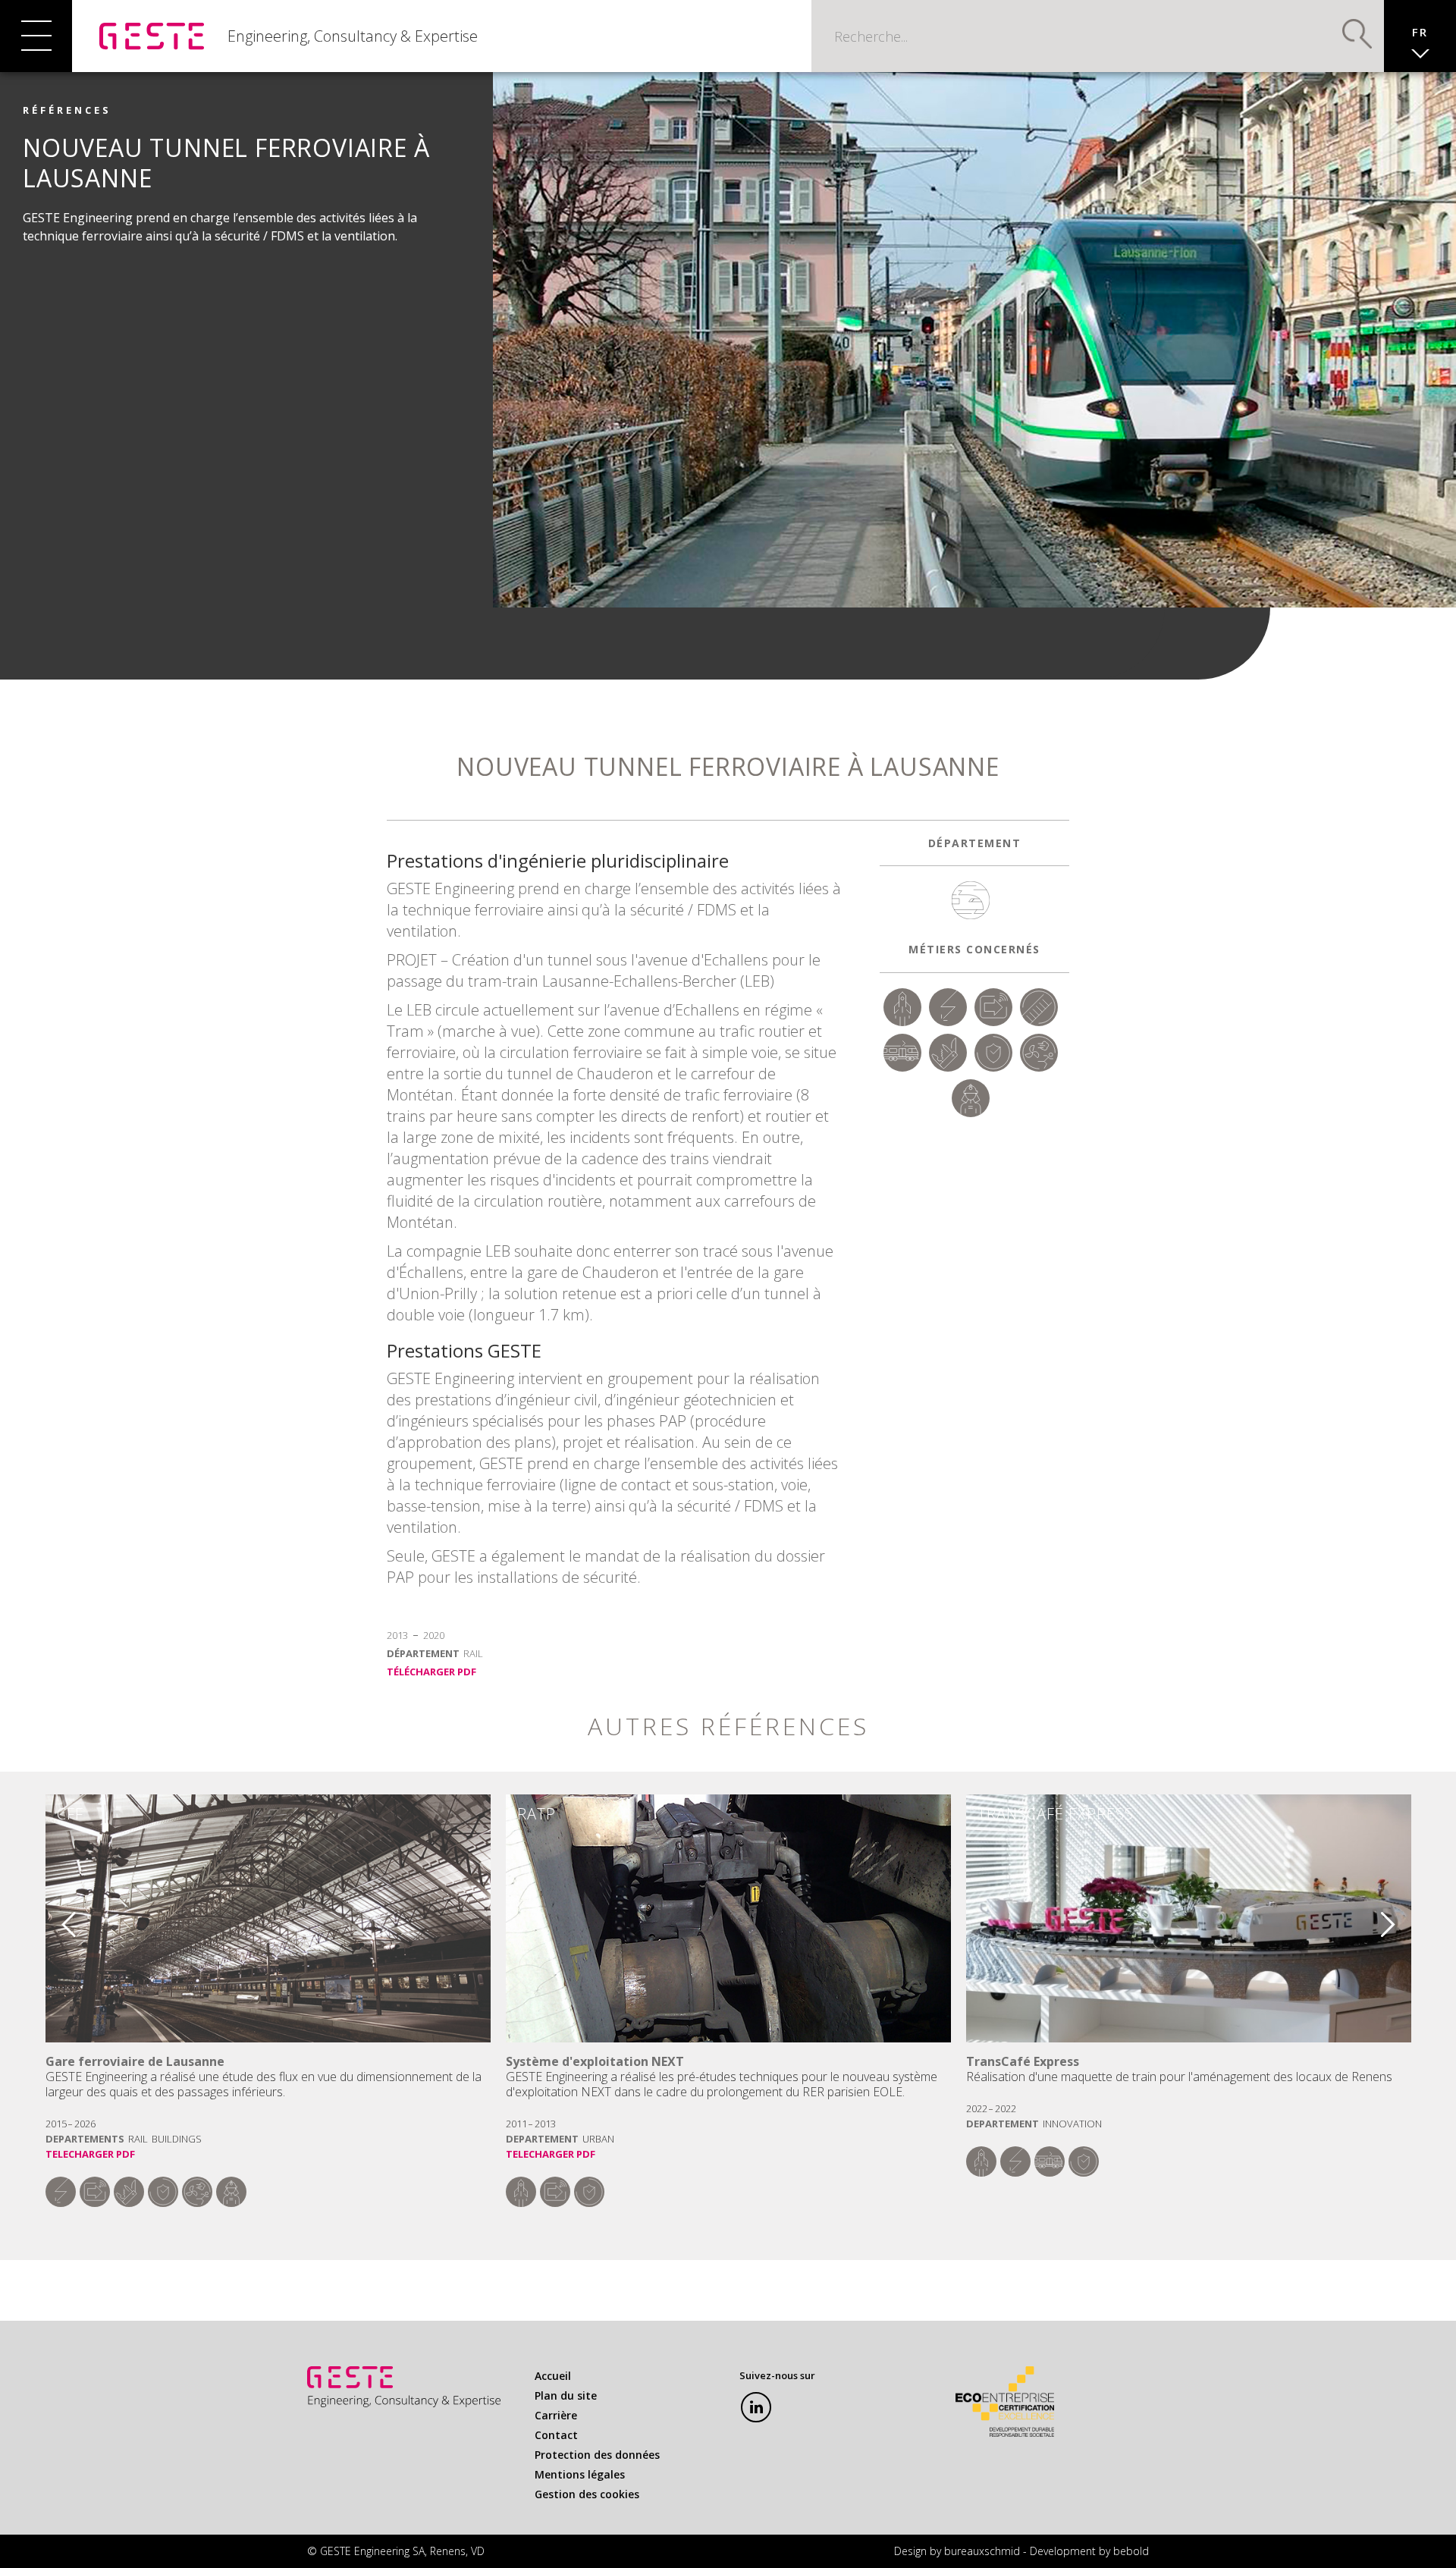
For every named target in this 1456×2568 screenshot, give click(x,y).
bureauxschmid (982, 2551)
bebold (1131, 2551)
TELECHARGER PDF (90, 2154)
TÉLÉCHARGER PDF (431, 1672)
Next (1398, 1918)
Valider (1357, 34)
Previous (58, 1918)
